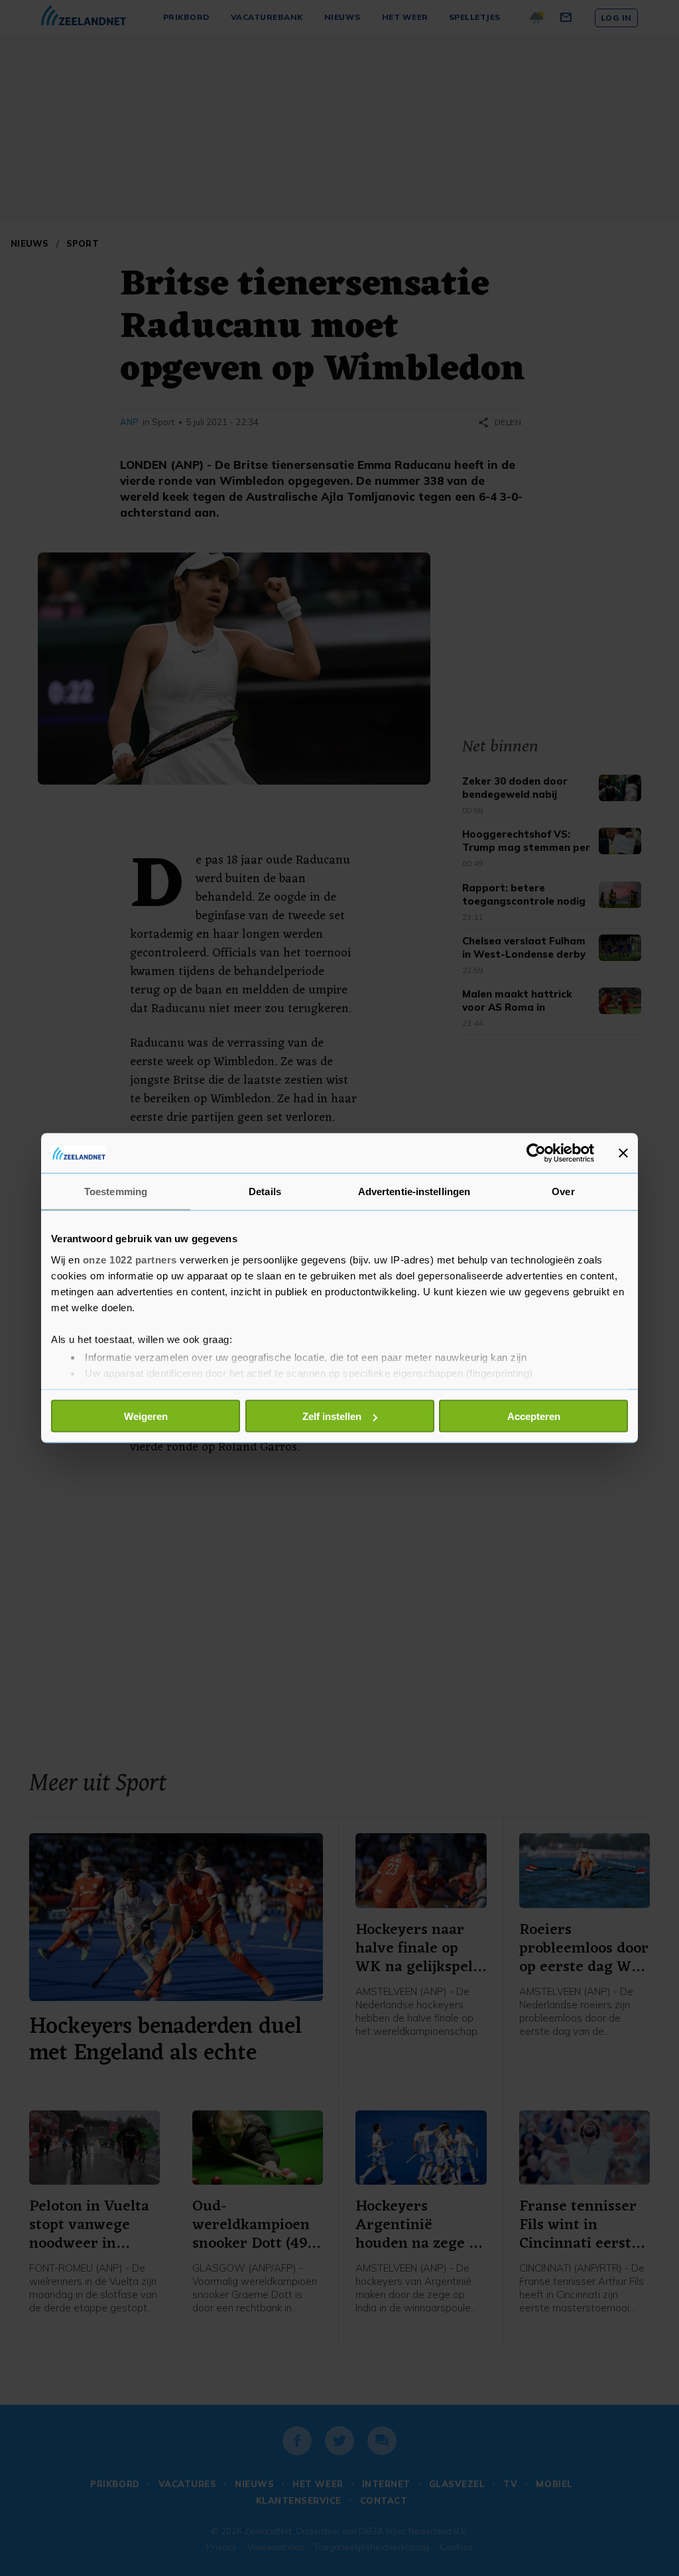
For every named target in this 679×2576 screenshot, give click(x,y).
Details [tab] (265, 1191)
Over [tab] (563, 1191)
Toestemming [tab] (116, 1191)
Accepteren (534, 1416)
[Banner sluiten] (623, 1153)
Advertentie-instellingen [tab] (414, 1191)
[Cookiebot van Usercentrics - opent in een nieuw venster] (536, 1153)
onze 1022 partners (130, 1259)
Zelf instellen (332, 1416)
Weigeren (146, 1416)
